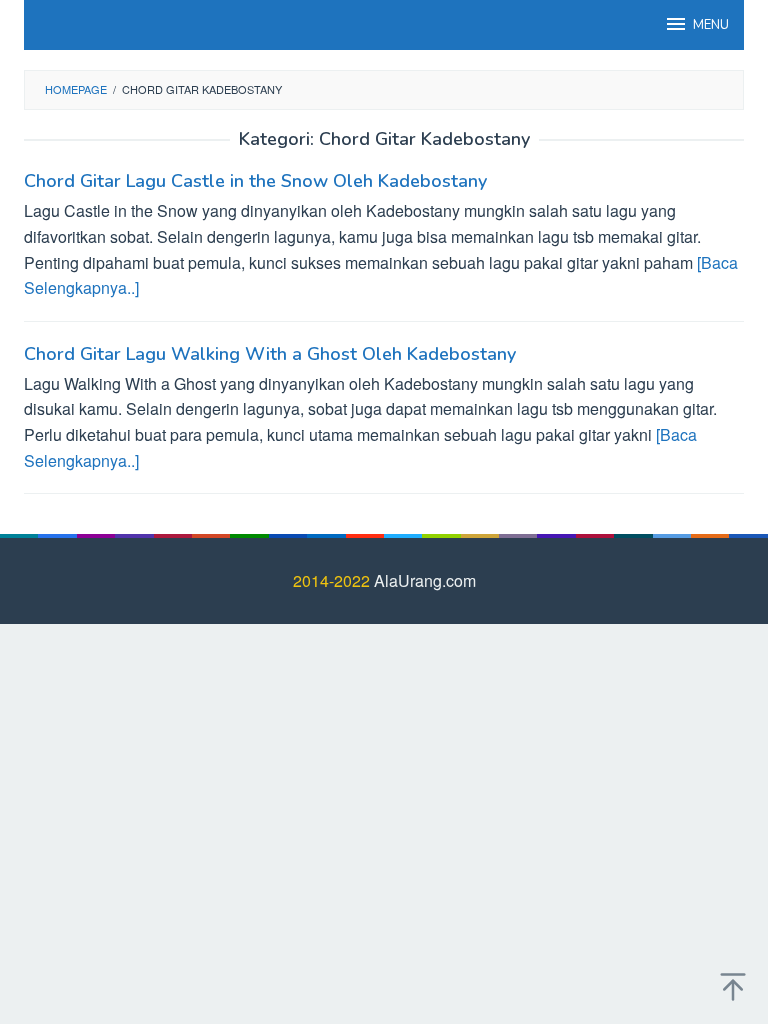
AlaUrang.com (425, 580)
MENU (711, 25)
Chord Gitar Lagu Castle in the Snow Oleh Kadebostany (255, 181)
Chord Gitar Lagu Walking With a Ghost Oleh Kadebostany (270, 354)
